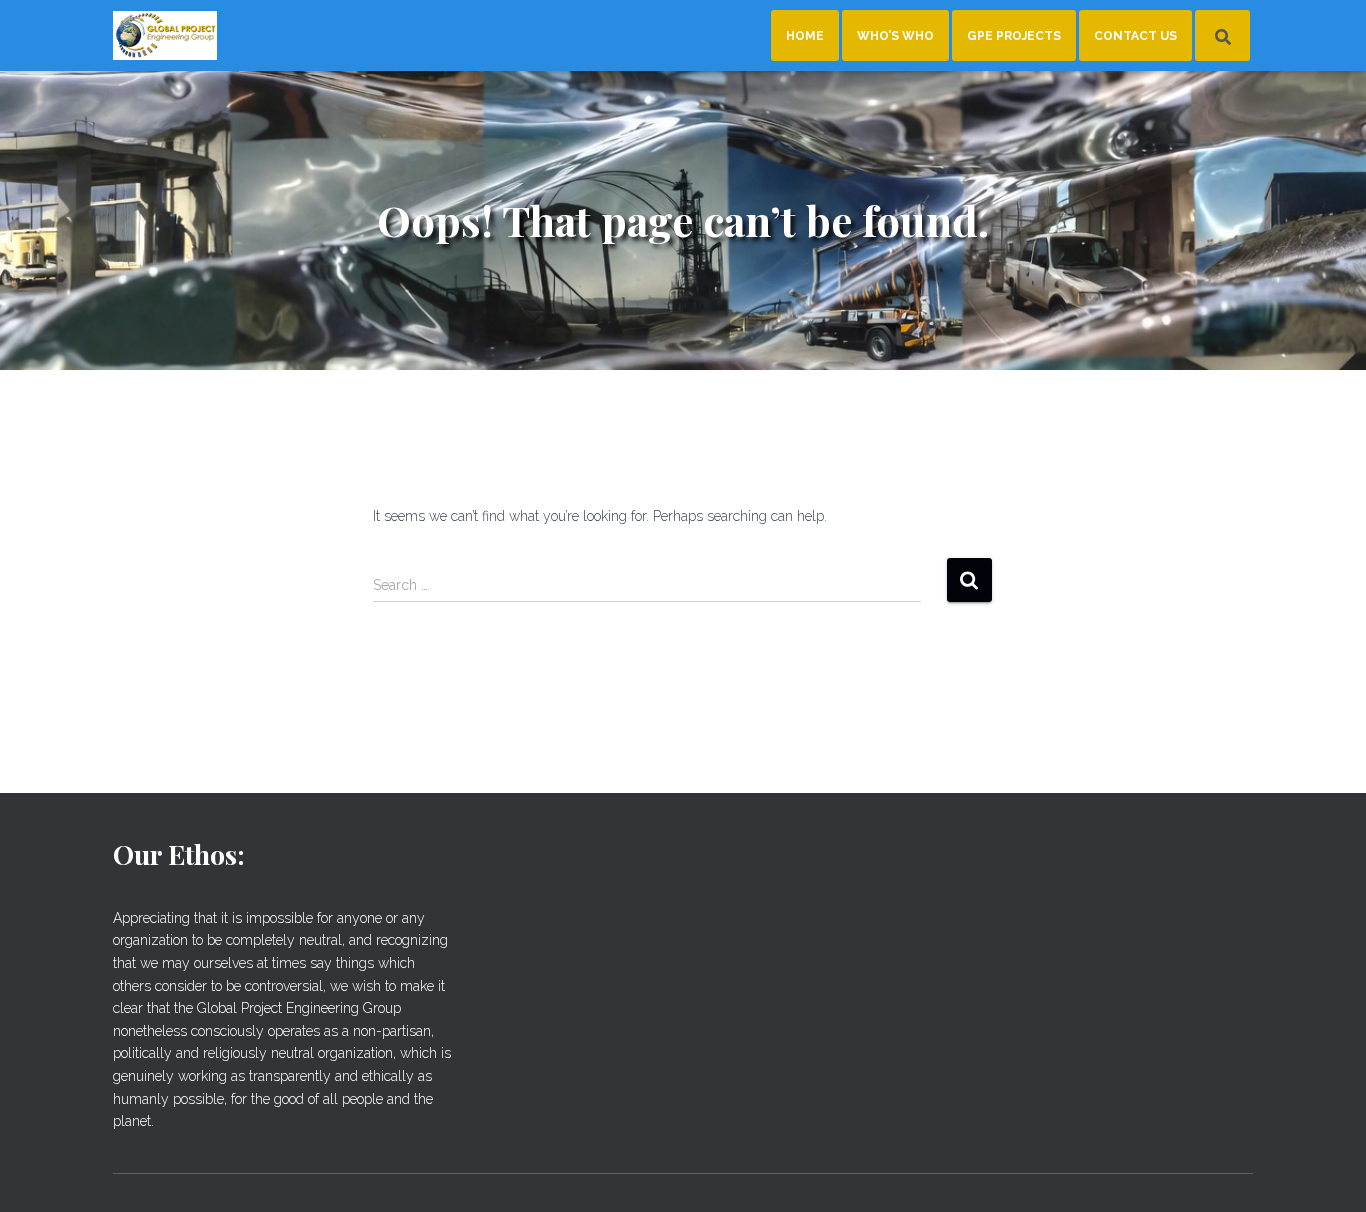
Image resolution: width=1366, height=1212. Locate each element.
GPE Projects (1014, 36)
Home (805, 36)
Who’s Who (895, 36)
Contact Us (1135, 36)
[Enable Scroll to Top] (1326, 1172)
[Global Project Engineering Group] (165, 36)
